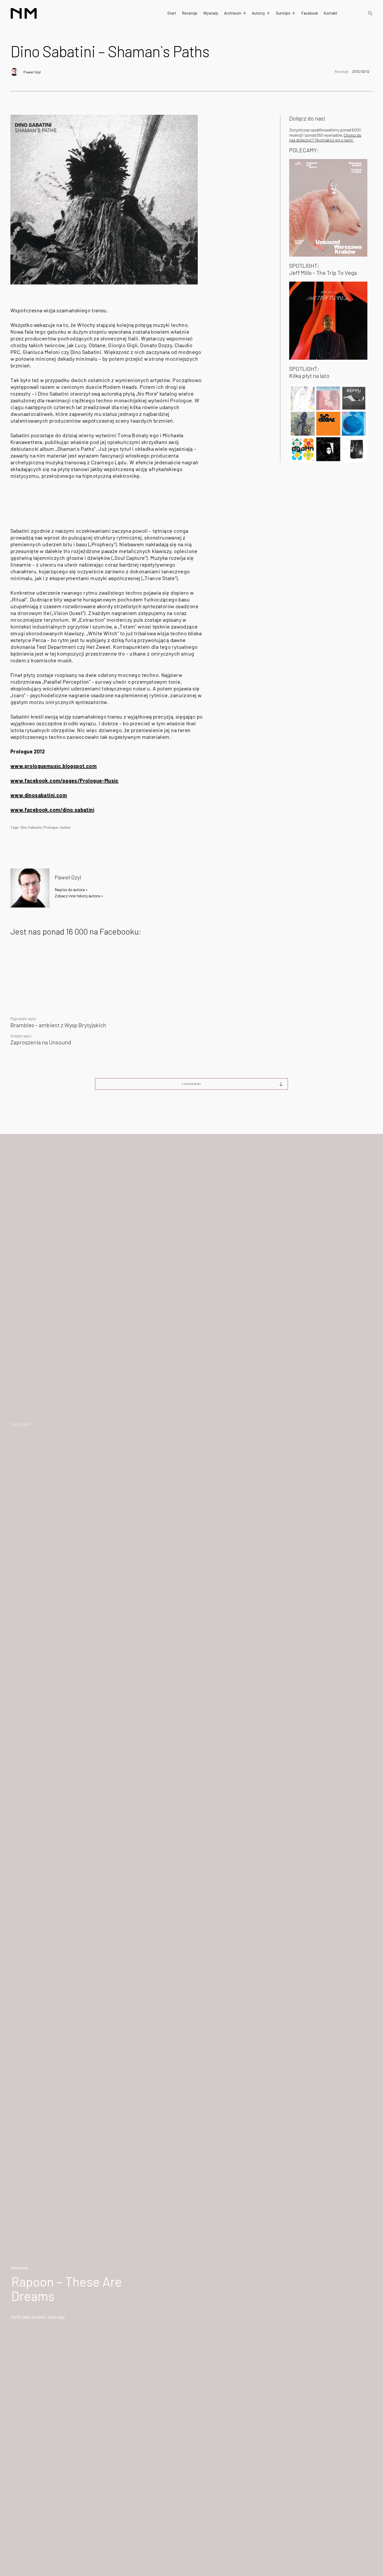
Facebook (310, 13)
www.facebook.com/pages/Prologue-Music (64, 781)
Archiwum (233, 13)
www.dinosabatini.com (39, 795)
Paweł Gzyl (32, 72)
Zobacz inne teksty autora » (79, 896)
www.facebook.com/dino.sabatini (52, 810)
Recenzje (190, 13)
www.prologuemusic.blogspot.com (54, 766)
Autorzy (258, 13)
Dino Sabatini (31, 827)
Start (172, 13)
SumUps (283, 13)
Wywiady (211, 13)
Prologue (51, 827)
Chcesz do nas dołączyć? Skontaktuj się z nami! (325, 137)
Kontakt (331, 13)
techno (65, 827)
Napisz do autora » (71, 889)
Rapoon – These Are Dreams (67, 2289)
